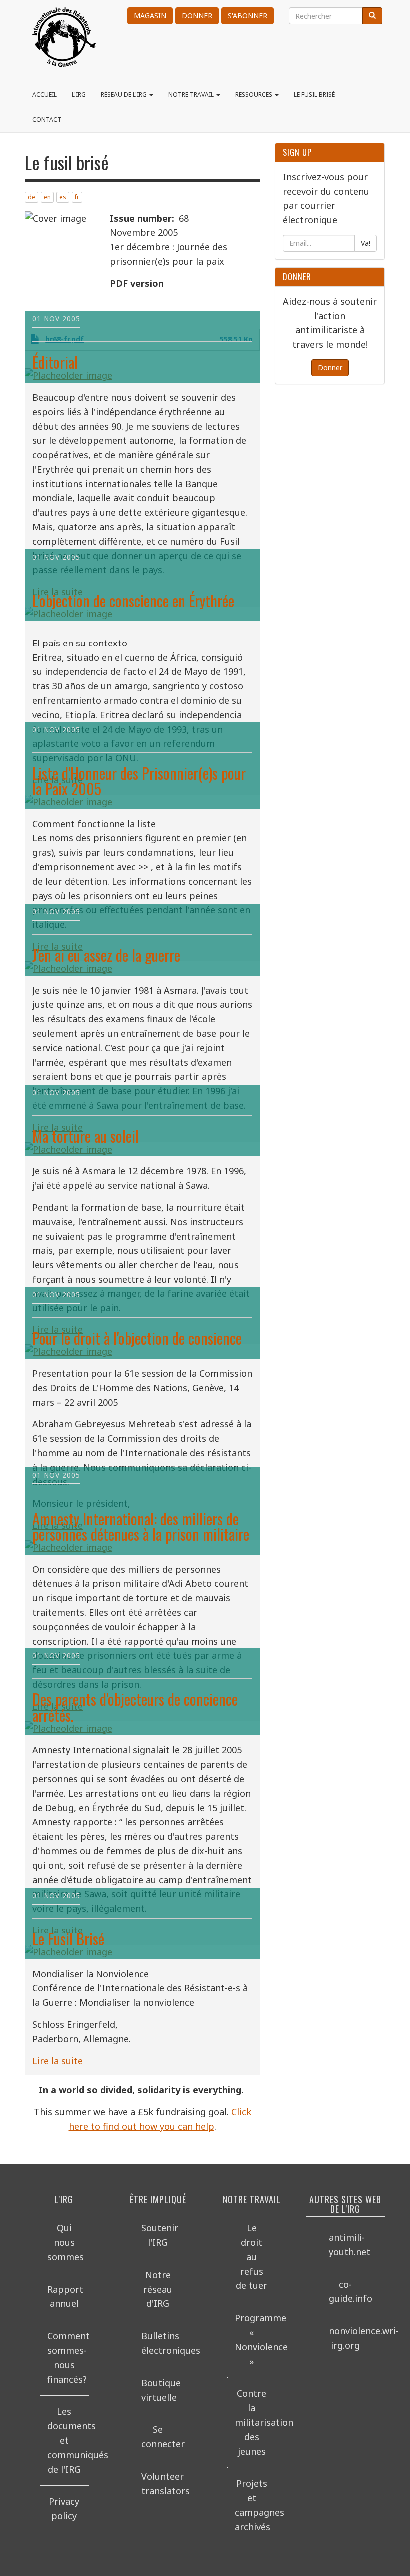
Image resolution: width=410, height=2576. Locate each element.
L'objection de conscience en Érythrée (133, 600)
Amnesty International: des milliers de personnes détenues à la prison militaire (141, 1527)
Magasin (150, 16)
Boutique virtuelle (161, 2390)
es (63, 197)
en (47, 197)
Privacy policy (64, 2508)
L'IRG (79, 95)
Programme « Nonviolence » (256, 2339)
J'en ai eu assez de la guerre (106, 955)
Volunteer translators (162, 2483)
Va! (366, 243)
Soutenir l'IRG (160, 2235)
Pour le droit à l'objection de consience (137, 1338)
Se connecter (162, 2436)
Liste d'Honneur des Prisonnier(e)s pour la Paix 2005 (139, 781)
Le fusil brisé (314, 95)
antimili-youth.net (350, 2245)
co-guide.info (350, 2291)
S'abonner (248, 16)
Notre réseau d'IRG (158, 2289)
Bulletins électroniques (162, 2343)
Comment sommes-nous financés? (68, 2357)
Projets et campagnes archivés (256, 2505)
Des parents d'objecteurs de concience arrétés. (135, 1707)
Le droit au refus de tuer (252, 2256)
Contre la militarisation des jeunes (256, 2422)
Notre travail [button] (192, 95)
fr (77, 197)
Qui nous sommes (66, 2242)
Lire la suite (58, 2061)
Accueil (45, 95)
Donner (197, 16)
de (32, 197)
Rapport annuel (65, 2296)
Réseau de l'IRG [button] (125, 95)
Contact (47, 120)
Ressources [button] (255, 95)
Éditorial (55, 362)
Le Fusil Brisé (68, 1939)
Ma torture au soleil (86, 1136)
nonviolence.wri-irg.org (350, 2338)
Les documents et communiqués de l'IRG (68, 2440)
